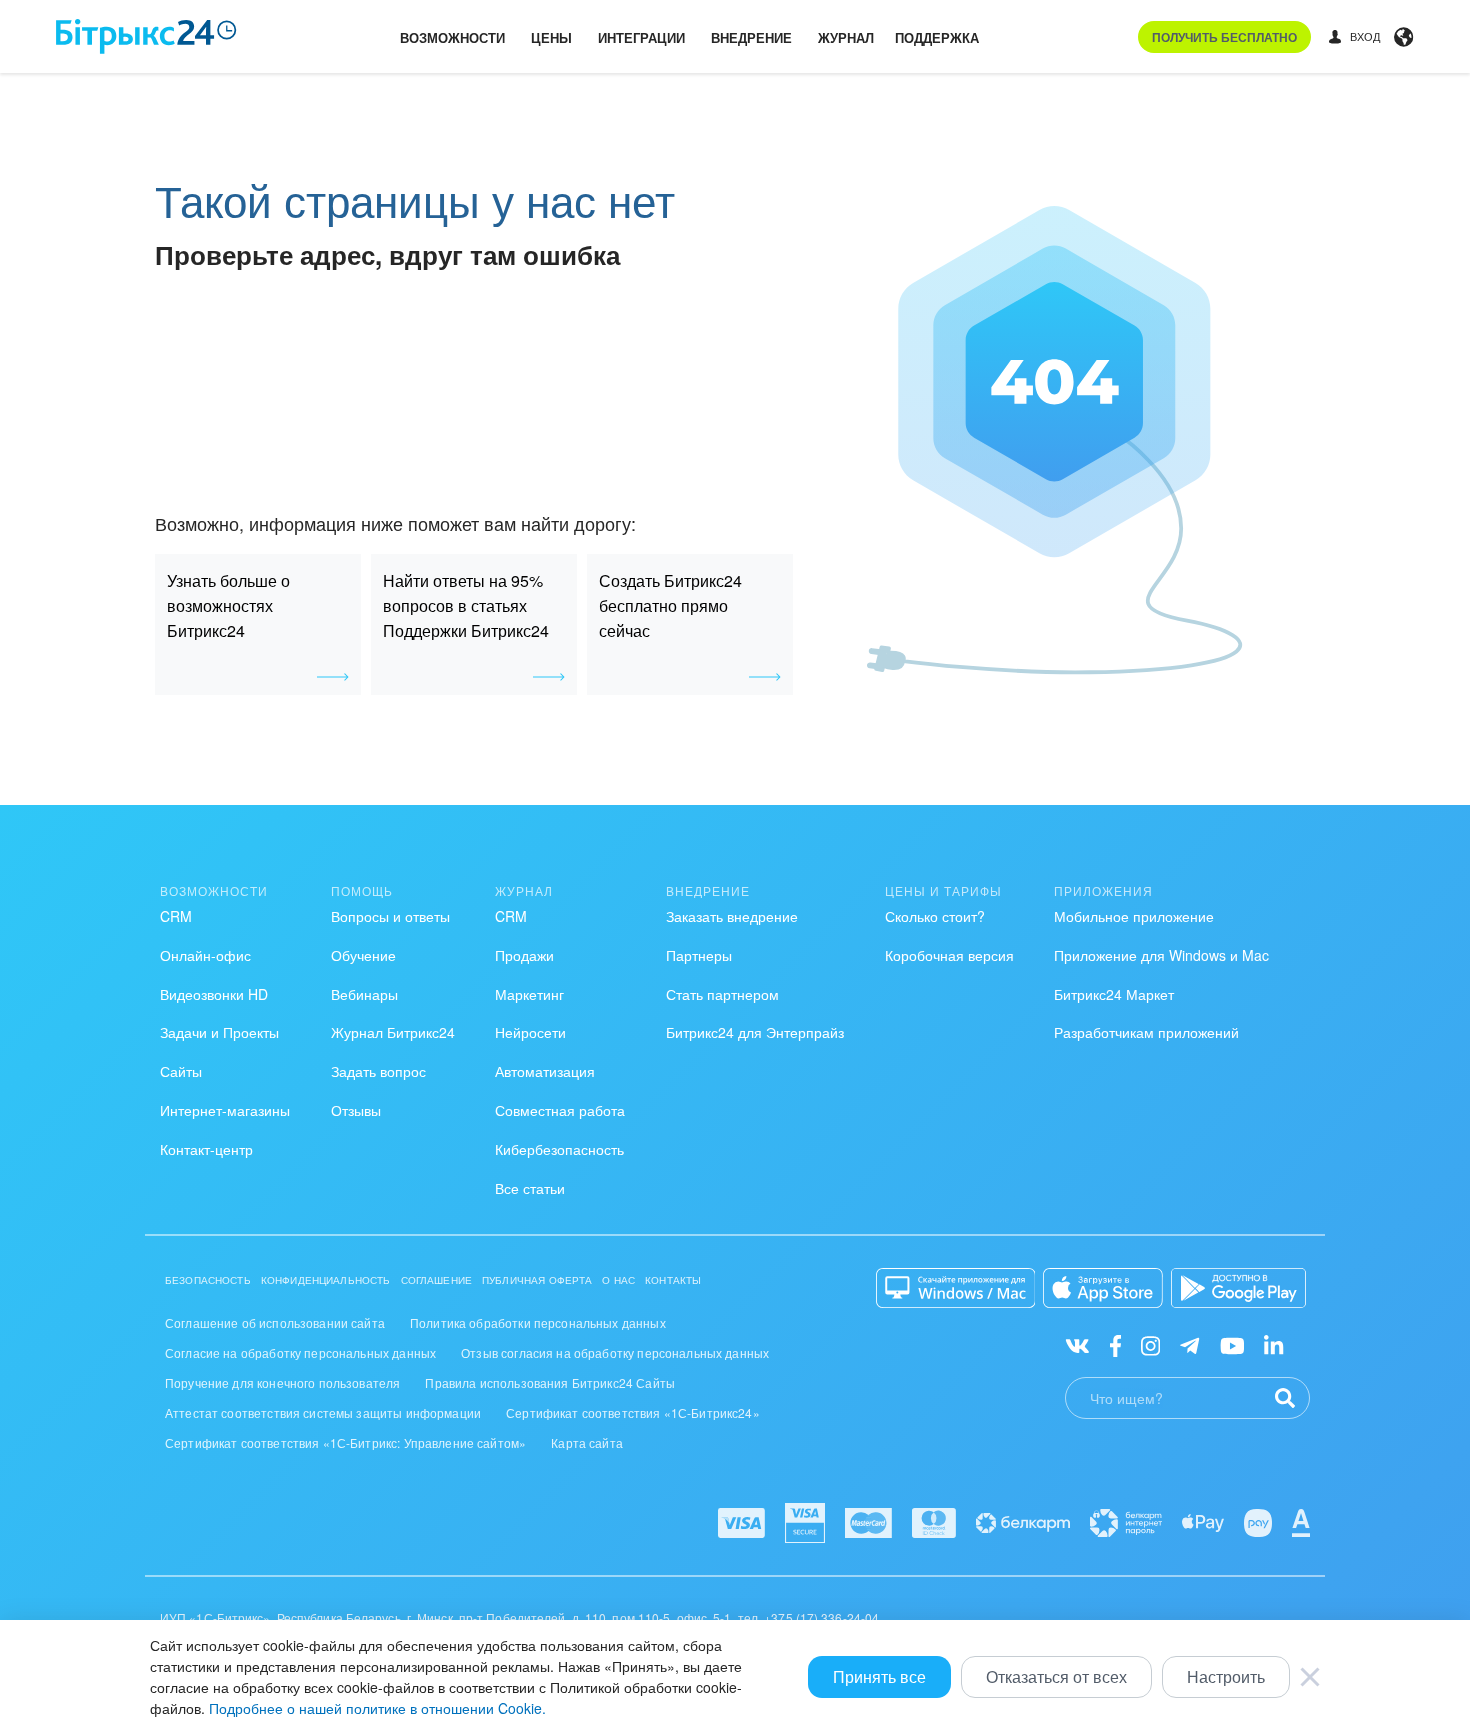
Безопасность (208, 1280)
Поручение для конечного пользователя (282, 1382)
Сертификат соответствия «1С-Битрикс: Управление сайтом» (345, 1442)
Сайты (181, 1071)
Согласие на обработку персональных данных (300, 1352)
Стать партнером (722, 994)
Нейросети (530, 1032)
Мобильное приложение (1134, 916)
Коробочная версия (949, 955)
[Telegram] (1189, 1344)
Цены (551, 37)
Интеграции (641, 37)
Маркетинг (529, 994)
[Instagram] (1150, 1344)
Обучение (363, 955)
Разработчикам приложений (1146, 1032)
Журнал (846, 37)
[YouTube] (1232, 1344)
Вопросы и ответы (390, 916)
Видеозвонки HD (214, 994)
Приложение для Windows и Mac (1161, 955)
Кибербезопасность (559, 1149)
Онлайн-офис (205, 955)
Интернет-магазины (225, 1110)
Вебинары (364, 994)
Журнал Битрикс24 (393, 1032)
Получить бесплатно (1224, 37)
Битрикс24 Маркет (1114, 994)
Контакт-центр (206, 1149)
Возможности (452, 37)
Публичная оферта (537, 1280)
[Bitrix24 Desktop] (956, 1288)
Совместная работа (560, 1110)
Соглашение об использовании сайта (275, 1322)
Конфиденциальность (326, 1280)
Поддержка (937, 37)
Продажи (524, 955)
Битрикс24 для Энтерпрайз (755, 1032)
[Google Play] (1238, 1288)
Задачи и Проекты (219, 1032)
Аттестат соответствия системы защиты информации (323, 1412)
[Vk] (1077, 1344)
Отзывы (356, 1110)
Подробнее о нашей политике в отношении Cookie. (377, 1708)
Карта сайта (587, 1442)
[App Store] (1103, 1288)
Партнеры (699, 955)
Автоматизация (545, 1071)
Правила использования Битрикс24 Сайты (550, 1382)
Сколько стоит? (935, 916)
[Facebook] (1115, 1344)
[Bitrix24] (146, 36)
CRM (176, 916)
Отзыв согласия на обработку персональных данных (615, 1352)
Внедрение (751, 37)
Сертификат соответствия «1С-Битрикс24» (633, 1412)
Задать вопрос (378, 1071)
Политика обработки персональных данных (538, 1322)
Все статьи (530, 1188)
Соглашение (437, 1280)
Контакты (673, 1280)
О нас (618, 1280)
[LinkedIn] (1273, 1344)
